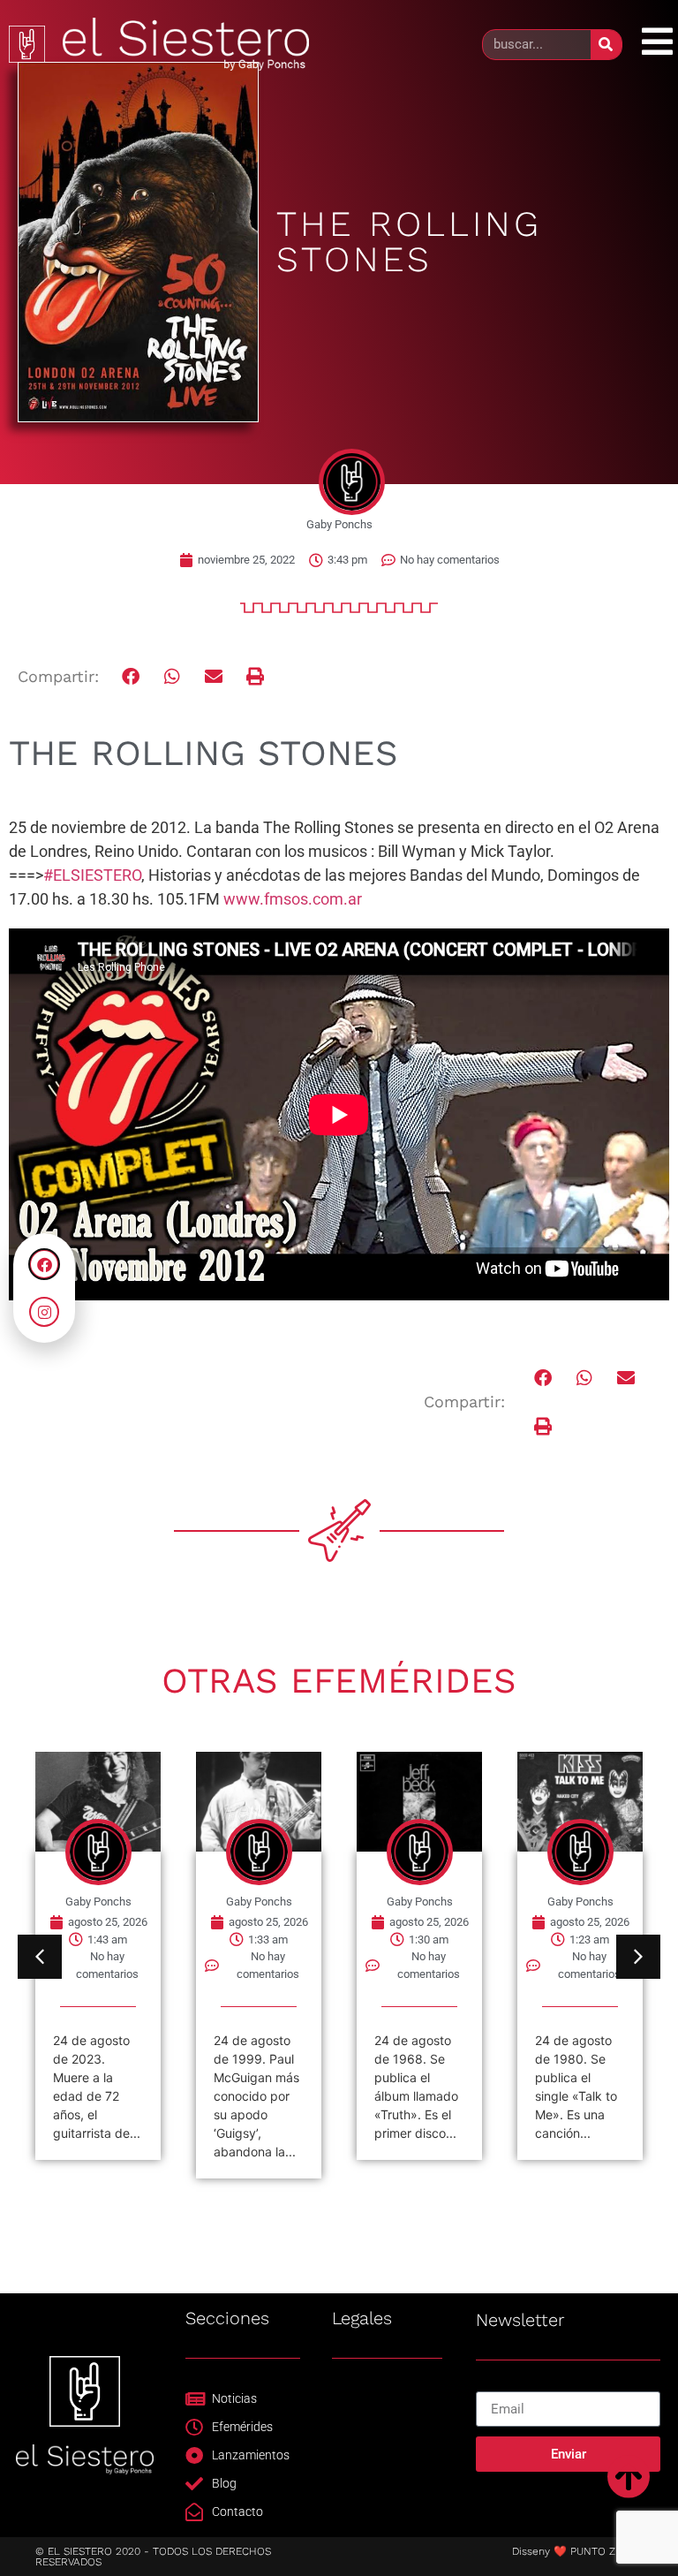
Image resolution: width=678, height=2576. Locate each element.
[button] (132, 676)
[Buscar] (606, 45)
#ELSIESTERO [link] (92, 875)
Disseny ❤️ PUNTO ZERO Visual (591, 2551)
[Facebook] (44, 1264)
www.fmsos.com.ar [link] (293, 899)
